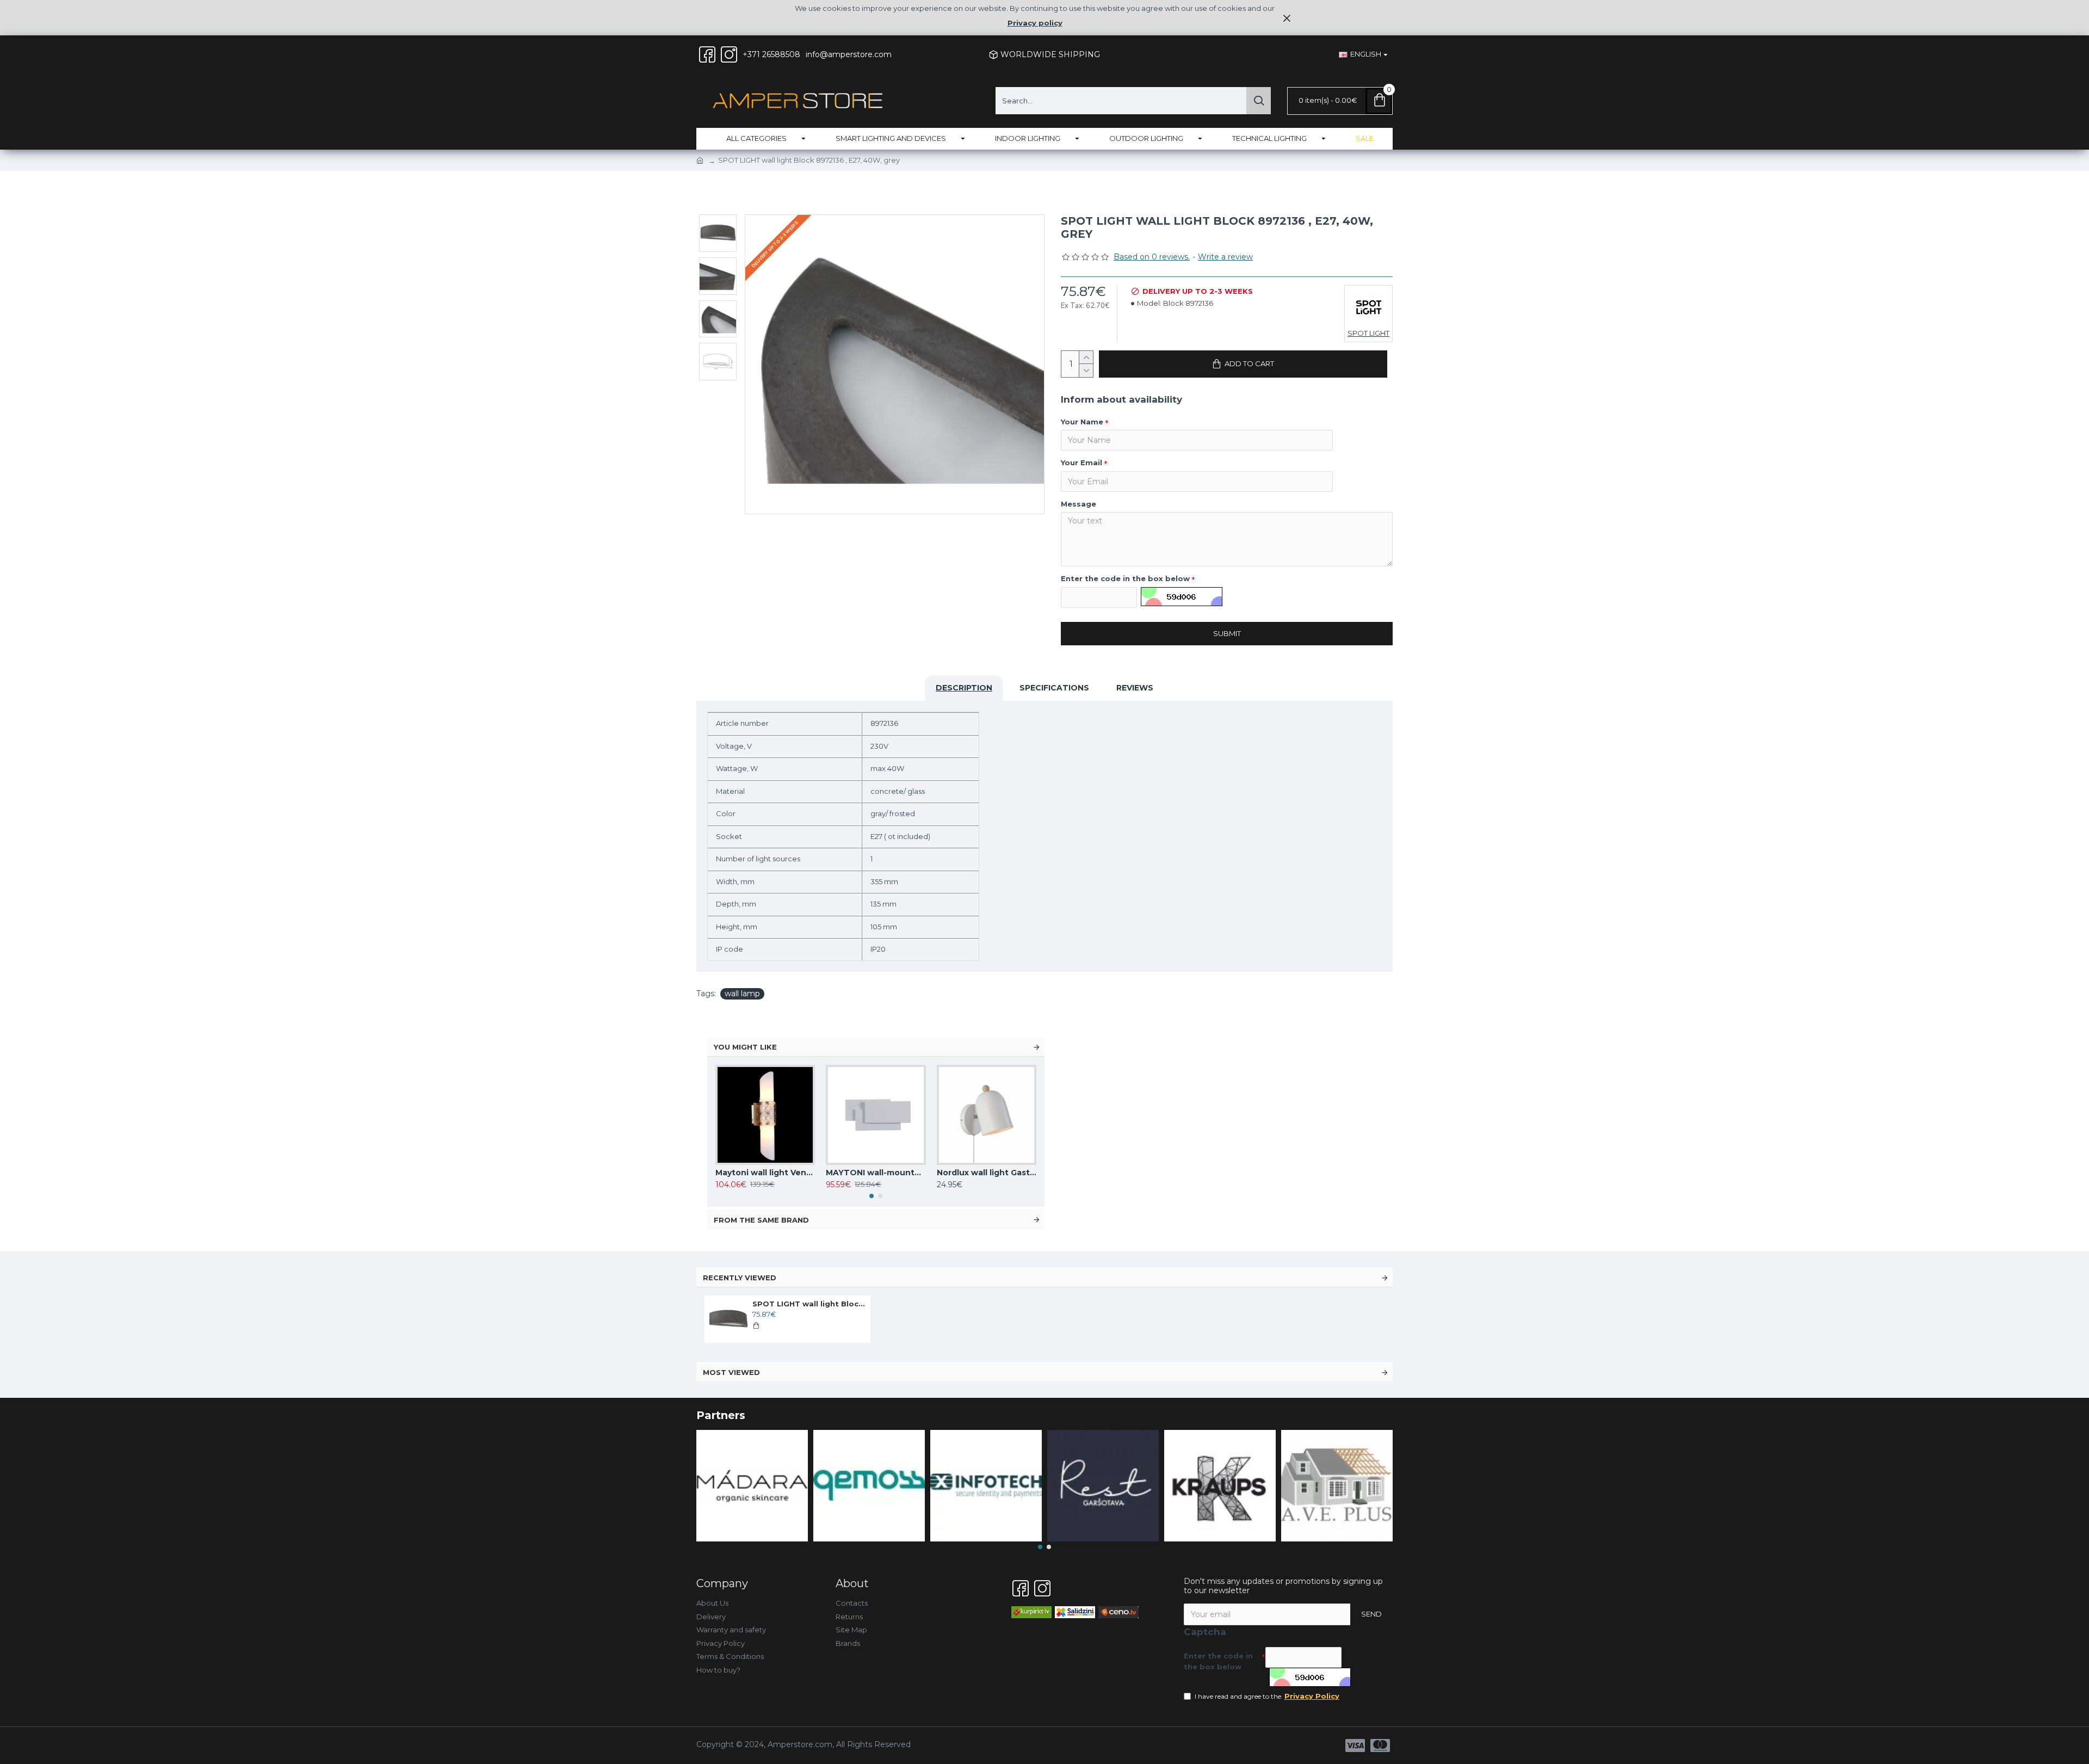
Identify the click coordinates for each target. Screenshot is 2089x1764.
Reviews (1135, 688)
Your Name (1082, 422)
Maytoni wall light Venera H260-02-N (765, 1173)
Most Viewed (731, 1372)
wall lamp (742, 994)
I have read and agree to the (1267, 1696)
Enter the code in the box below (1125, 578)
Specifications (1054, 688)
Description (964, 688)
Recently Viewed (740, 1278)
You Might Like (745, 1047)
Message (1079, 504)
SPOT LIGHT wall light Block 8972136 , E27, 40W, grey (809, 1304)
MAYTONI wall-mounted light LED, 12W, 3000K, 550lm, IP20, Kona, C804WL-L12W (876, 1173)
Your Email (1081, 462)
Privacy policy (1035, 23)
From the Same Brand (761, 1220)
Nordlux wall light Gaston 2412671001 (987, 1173)
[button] (872, 1196)
